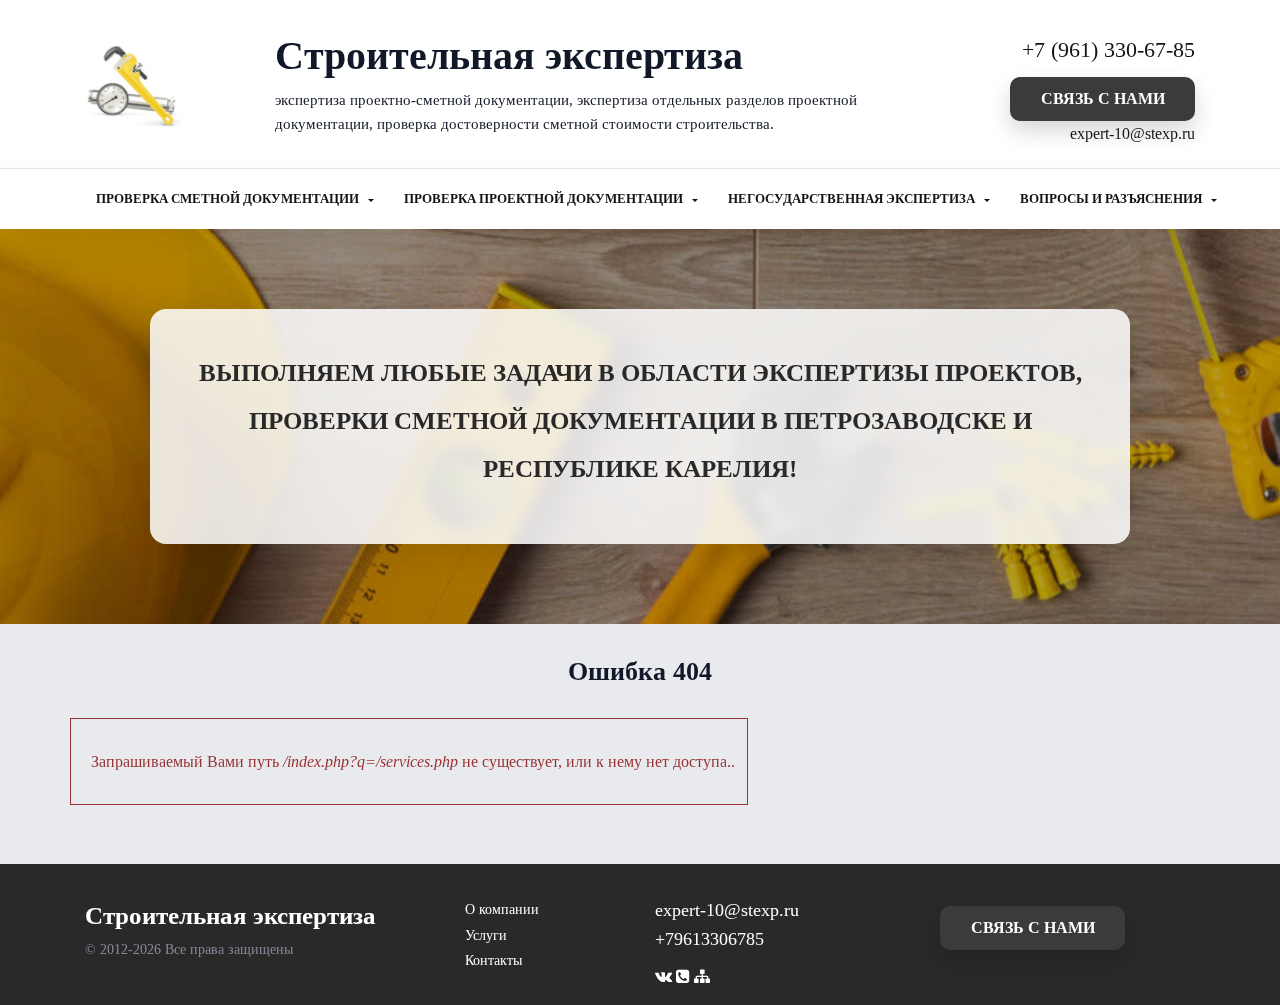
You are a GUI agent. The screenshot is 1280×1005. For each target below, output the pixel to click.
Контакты (493, 960)
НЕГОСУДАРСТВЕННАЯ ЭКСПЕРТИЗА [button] (853, 199)
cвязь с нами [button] (1103, 98)
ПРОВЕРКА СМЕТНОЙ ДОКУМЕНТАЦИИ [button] (229, 199)
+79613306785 (709, 939)
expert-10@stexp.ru (1132, 133)
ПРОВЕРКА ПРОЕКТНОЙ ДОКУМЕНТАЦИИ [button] (545, 199)
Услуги (486, 935)
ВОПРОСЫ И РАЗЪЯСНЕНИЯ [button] (1112, 199)
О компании (502, 909)
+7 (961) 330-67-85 (1108, 49)
